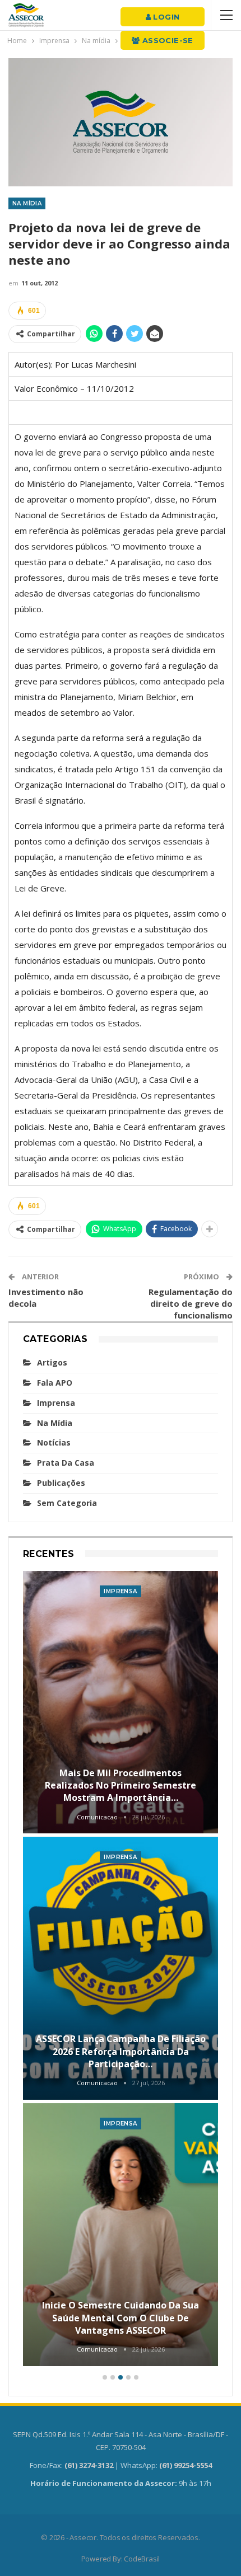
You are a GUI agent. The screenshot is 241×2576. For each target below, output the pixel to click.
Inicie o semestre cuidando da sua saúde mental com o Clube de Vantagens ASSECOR (121, 2318)
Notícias (54, 1442)
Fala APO (55, 1383)
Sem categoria (67, 1503)
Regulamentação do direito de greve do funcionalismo (191, 1303)
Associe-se (167, 40)
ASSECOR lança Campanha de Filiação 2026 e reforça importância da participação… (121, 2051)
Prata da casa (66, 1463)
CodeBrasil (142, 2559)
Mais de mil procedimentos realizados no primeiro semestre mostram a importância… (121, 1786)
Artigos (52, 1362)
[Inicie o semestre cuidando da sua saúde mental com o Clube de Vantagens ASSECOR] (121, 2235)
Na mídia (27, 203)
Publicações (61, 1483)
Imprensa (56, 1403)
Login (165, 17)
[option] (121, 1970)
